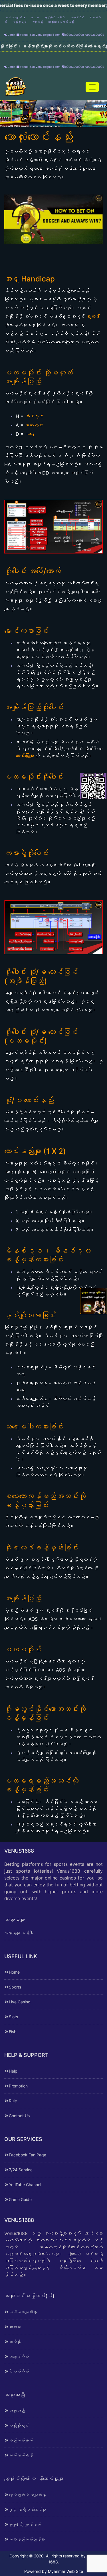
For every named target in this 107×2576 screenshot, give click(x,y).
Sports (15, 1987)
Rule (13, 2101)
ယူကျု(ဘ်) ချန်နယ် (25, 2524)
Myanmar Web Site (65, 2571)
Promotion (18, 2086)
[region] (53, 114)
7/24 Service (21, 2170)
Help (13, 2071)
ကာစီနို (15, 2342)
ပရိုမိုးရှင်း (19, 22)
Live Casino (20, 2002)
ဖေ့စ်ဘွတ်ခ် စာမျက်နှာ (27, 2495)
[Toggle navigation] (92, 87)
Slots (13, 2017)
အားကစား (35, 17)
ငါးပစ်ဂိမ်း (19, 2371)
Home (14, 1972)
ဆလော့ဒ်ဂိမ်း (77, 17)
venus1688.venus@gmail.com (40, 35)
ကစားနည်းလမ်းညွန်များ (27, 2539)
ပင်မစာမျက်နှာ (15, 17)
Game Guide (20, 2199)
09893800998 (74, 35)
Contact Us (19, 2116)
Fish (13, 2032)
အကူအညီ (37, 22)
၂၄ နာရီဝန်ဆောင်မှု (27, 2509)
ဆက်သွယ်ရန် (21, 2455)
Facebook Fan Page (28, 2155)
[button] (46, 122)
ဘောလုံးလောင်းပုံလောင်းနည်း (61, 22)
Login (11, 35)
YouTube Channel (25, 2185)
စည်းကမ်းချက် (21, 2440)
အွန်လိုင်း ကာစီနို (54, 17)
